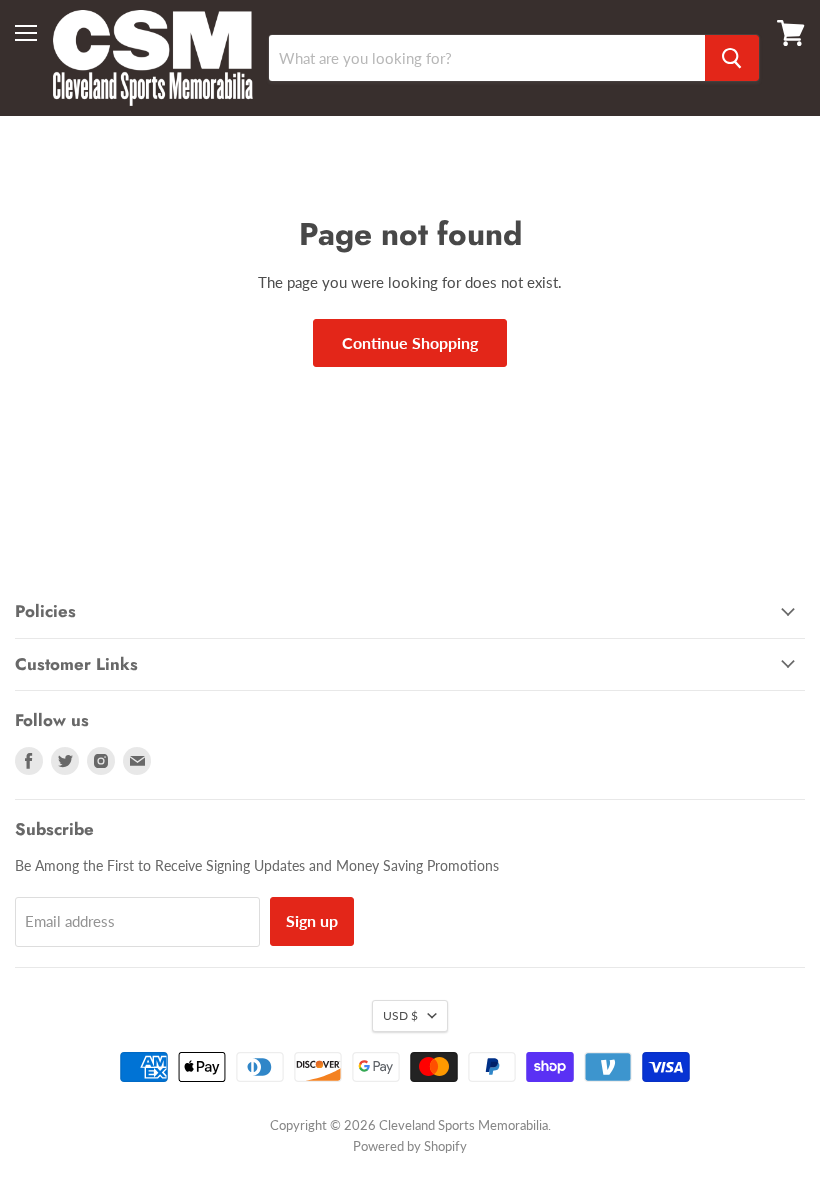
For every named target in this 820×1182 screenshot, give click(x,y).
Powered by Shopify (410, 1146)
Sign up (312, 920)
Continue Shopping (410, 342)
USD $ (400, 1015)
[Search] (732, 58)
